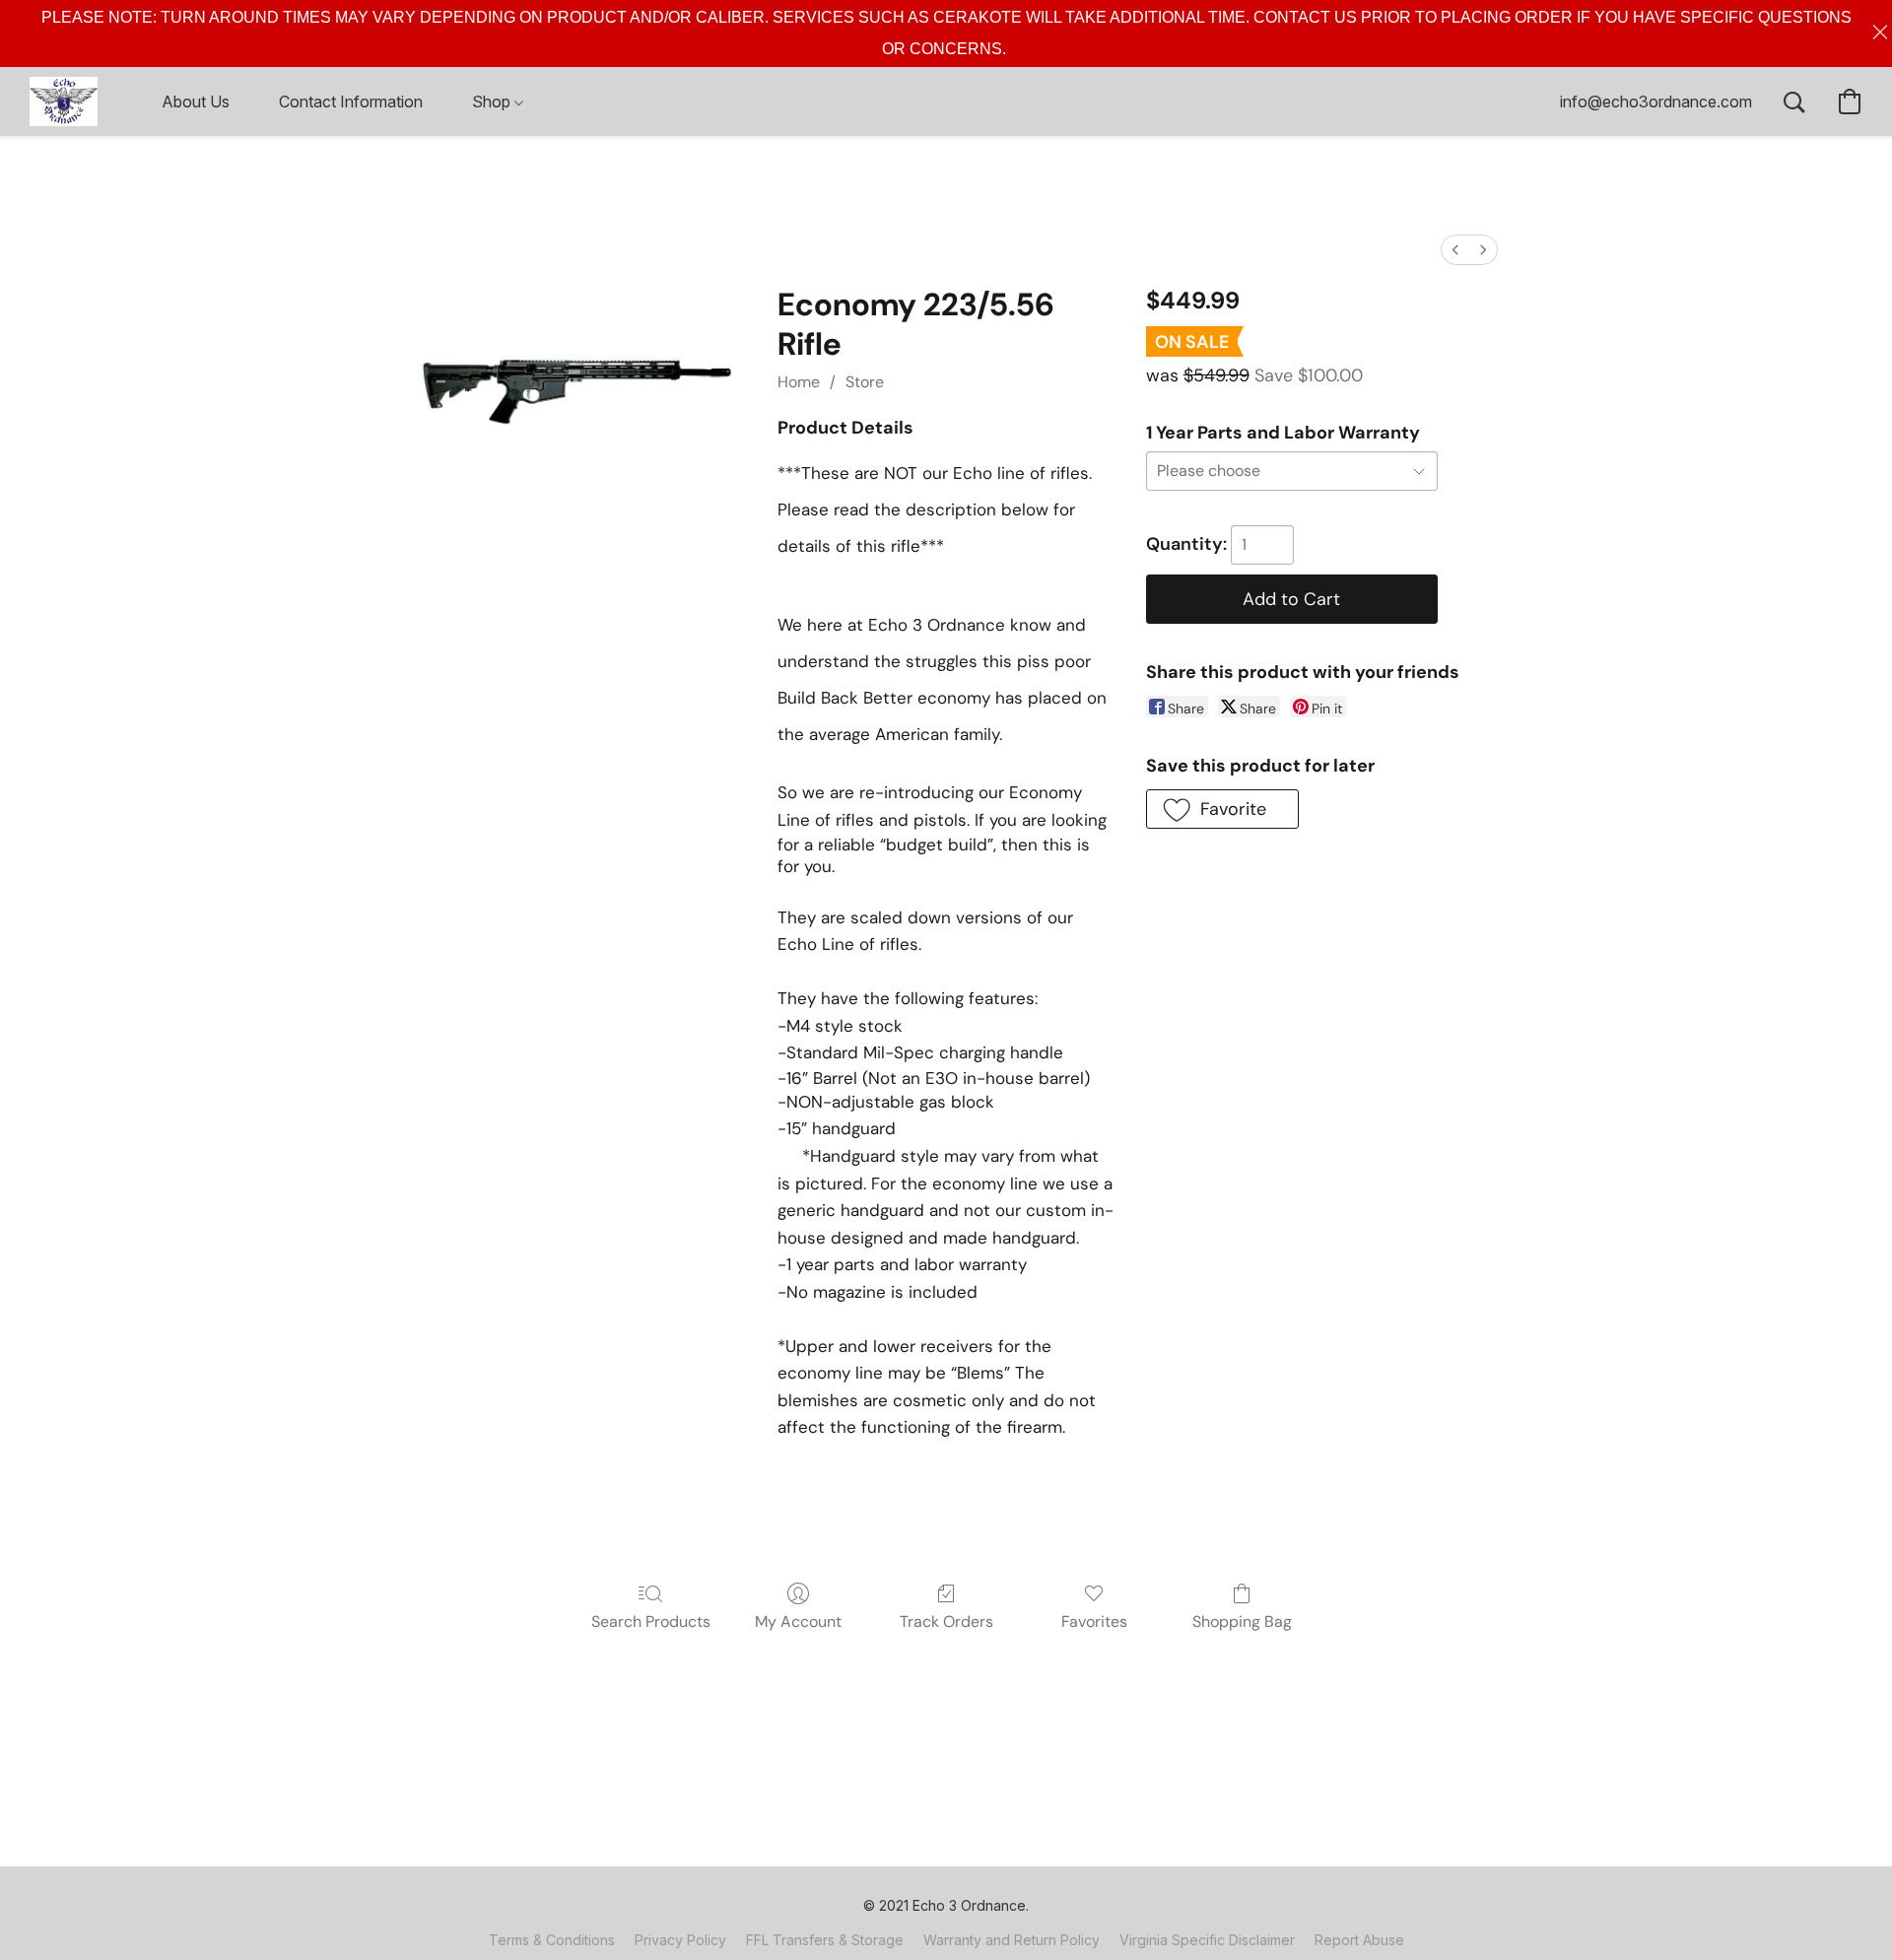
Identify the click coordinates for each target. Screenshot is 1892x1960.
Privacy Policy (680, 1940)
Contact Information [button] (351, 101)
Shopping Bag (1242, 1622)
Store (865, 382)
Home (799, 382)
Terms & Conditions (552, 1940)
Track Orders (946, 1622)
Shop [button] (493, 101)
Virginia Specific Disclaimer (1207, 1940)
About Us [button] (196, 101)
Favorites (1094, 1622)
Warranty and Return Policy (1012, 1940)
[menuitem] (1455, 250)
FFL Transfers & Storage (825, 1940)
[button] (64, 101)
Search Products (651, 1622)
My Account (798, 1622)
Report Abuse (1359, 1940)
